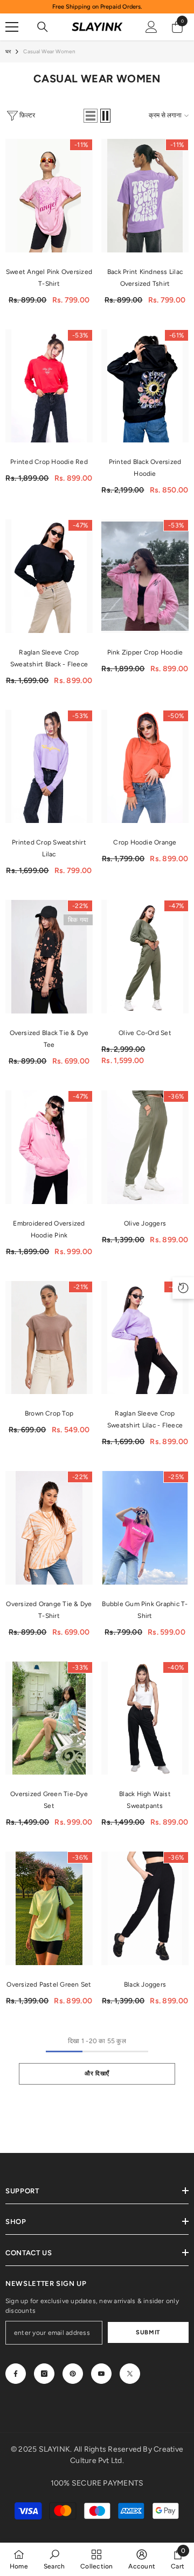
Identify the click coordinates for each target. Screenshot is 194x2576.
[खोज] (43, 27)
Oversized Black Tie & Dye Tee (49, 1039)
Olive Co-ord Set (145, 1033)
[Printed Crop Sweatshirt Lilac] (49, 767)
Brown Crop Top (49, 1413)
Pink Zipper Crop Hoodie (145, 652)
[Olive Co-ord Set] (145, 957)
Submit (148, 2332)
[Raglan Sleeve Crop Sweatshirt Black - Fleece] (49, 576)
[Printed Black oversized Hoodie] (145, 386)
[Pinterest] (73, 2374)
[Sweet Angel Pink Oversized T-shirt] (49, 196)
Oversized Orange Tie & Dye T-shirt (49, 1610)
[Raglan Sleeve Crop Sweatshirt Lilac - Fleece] (145, 1338)
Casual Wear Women (49, 51)
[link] (54, 2559)
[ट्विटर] (130, 2374)
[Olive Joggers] (145, 1147)
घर (8, 51)
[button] (91, 116)
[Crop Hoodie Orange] (145, 767)
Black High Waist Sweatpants (145, 1800)
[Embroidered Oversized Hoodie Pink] (49, 1147)
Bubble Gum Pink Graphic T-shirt (145, 1610)
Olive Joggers (145, 1223)
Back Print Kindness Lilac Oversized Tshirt (145, 278)
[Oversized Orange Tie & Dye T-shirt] (49, 1528)
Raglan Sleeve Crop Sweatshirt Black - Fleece (49, 658)
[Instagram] (44, 2374)
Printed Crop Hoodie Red (49, 462)
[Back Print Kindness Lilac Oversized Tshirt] (145, 196)
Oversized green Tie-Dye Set (49, 1800)
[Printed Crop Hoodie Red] (49, 386)
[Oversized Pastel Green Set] (49, 1908)
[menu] (12, 27)
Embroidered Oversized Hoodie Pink (49, 1229)
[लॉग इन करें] (151, 27)
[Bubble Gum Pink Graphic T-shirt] (145, 1528)
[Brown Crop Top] (49, 1338)
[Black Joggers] (145, 1908)
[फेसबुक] (16, 2374)
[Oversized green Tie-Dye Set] (49, 1718)
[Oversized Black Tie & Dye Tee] (49, 957)
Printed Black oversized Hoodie (145, 468)
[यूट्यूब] (101, 2374)
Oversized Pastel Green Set (49, 1984)
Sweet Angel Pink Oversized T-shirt (49, 278)
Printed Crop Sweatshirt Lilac (49, 848)
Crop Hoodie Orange (145, 842)
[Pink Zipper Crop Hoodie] (145, 576)
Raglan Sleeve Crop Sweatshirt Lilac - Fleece (145, 1419)
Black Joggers (145, 1984)
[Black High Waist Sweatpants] (145, 1718)
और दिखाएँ (97, 2073)
